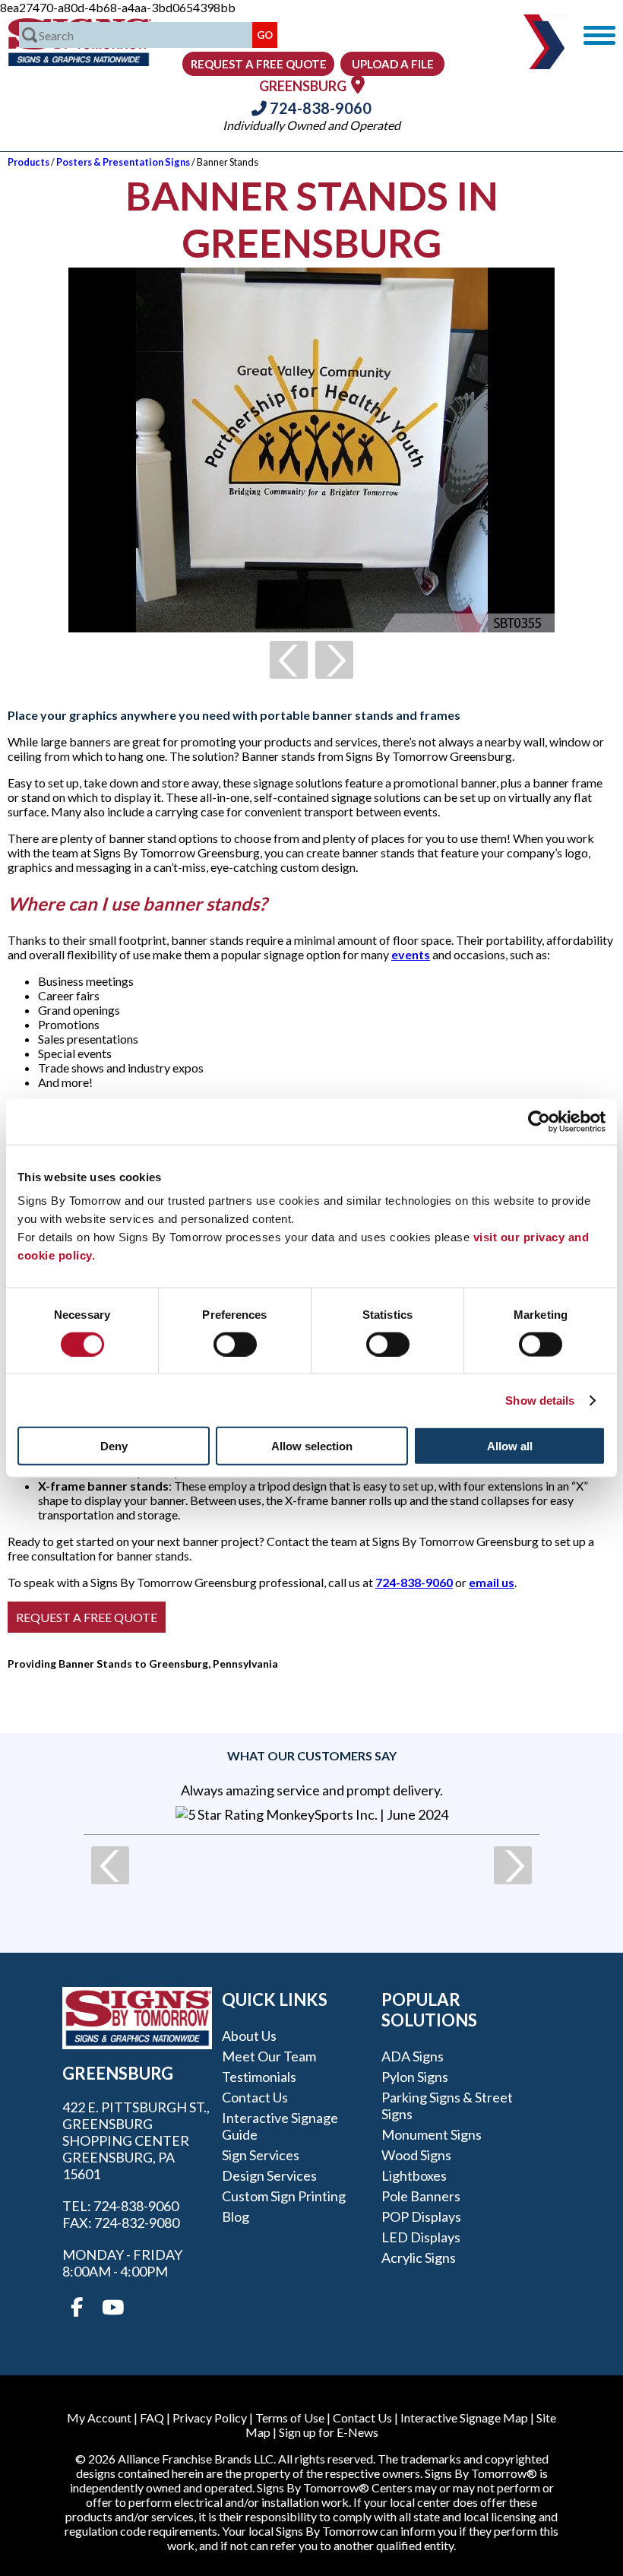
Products (28, 162)
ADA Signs (413, 2056)
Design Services (269, 2175)
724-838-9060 (319, 108)
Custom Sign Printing (284, 2196)
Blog (236, 2216)
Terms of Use (290, 2418)
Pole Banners (421, 2196)
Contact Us (255, 2097)
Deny (114, 1446)
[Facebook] (77, 2308)
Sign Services (261, 2155)
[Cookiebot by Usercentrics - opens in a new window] (539, 1121)
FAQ (152, 2418)
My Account (99, 2418)
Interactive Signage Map (464, 2418)
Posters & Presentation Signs (123, 162)
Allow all (510, 1446)
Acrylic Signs (419, 2258)
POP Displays (421, 2216)
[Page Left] (289, 660)
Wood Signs (416, 2155)
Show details (540, 1400)
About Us (249, 2036)
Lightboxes (414, 2175)
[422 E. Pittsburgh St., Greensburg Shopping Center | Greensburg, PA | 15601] (358, 84)
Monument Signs (432, 2134)
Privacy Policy (210, 2418)
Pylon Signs (415, 2077)
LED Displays (421, 2237)
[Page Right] (334, 660)
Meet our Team (269, 2056)
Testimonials (259, 2077)
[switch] (235, 1344)
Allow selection (312, 1446)
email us (492, 1582)
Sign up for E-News (329, 2432)
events (411, 954)
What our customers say (312, 1755)
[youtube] (112, 2308)
